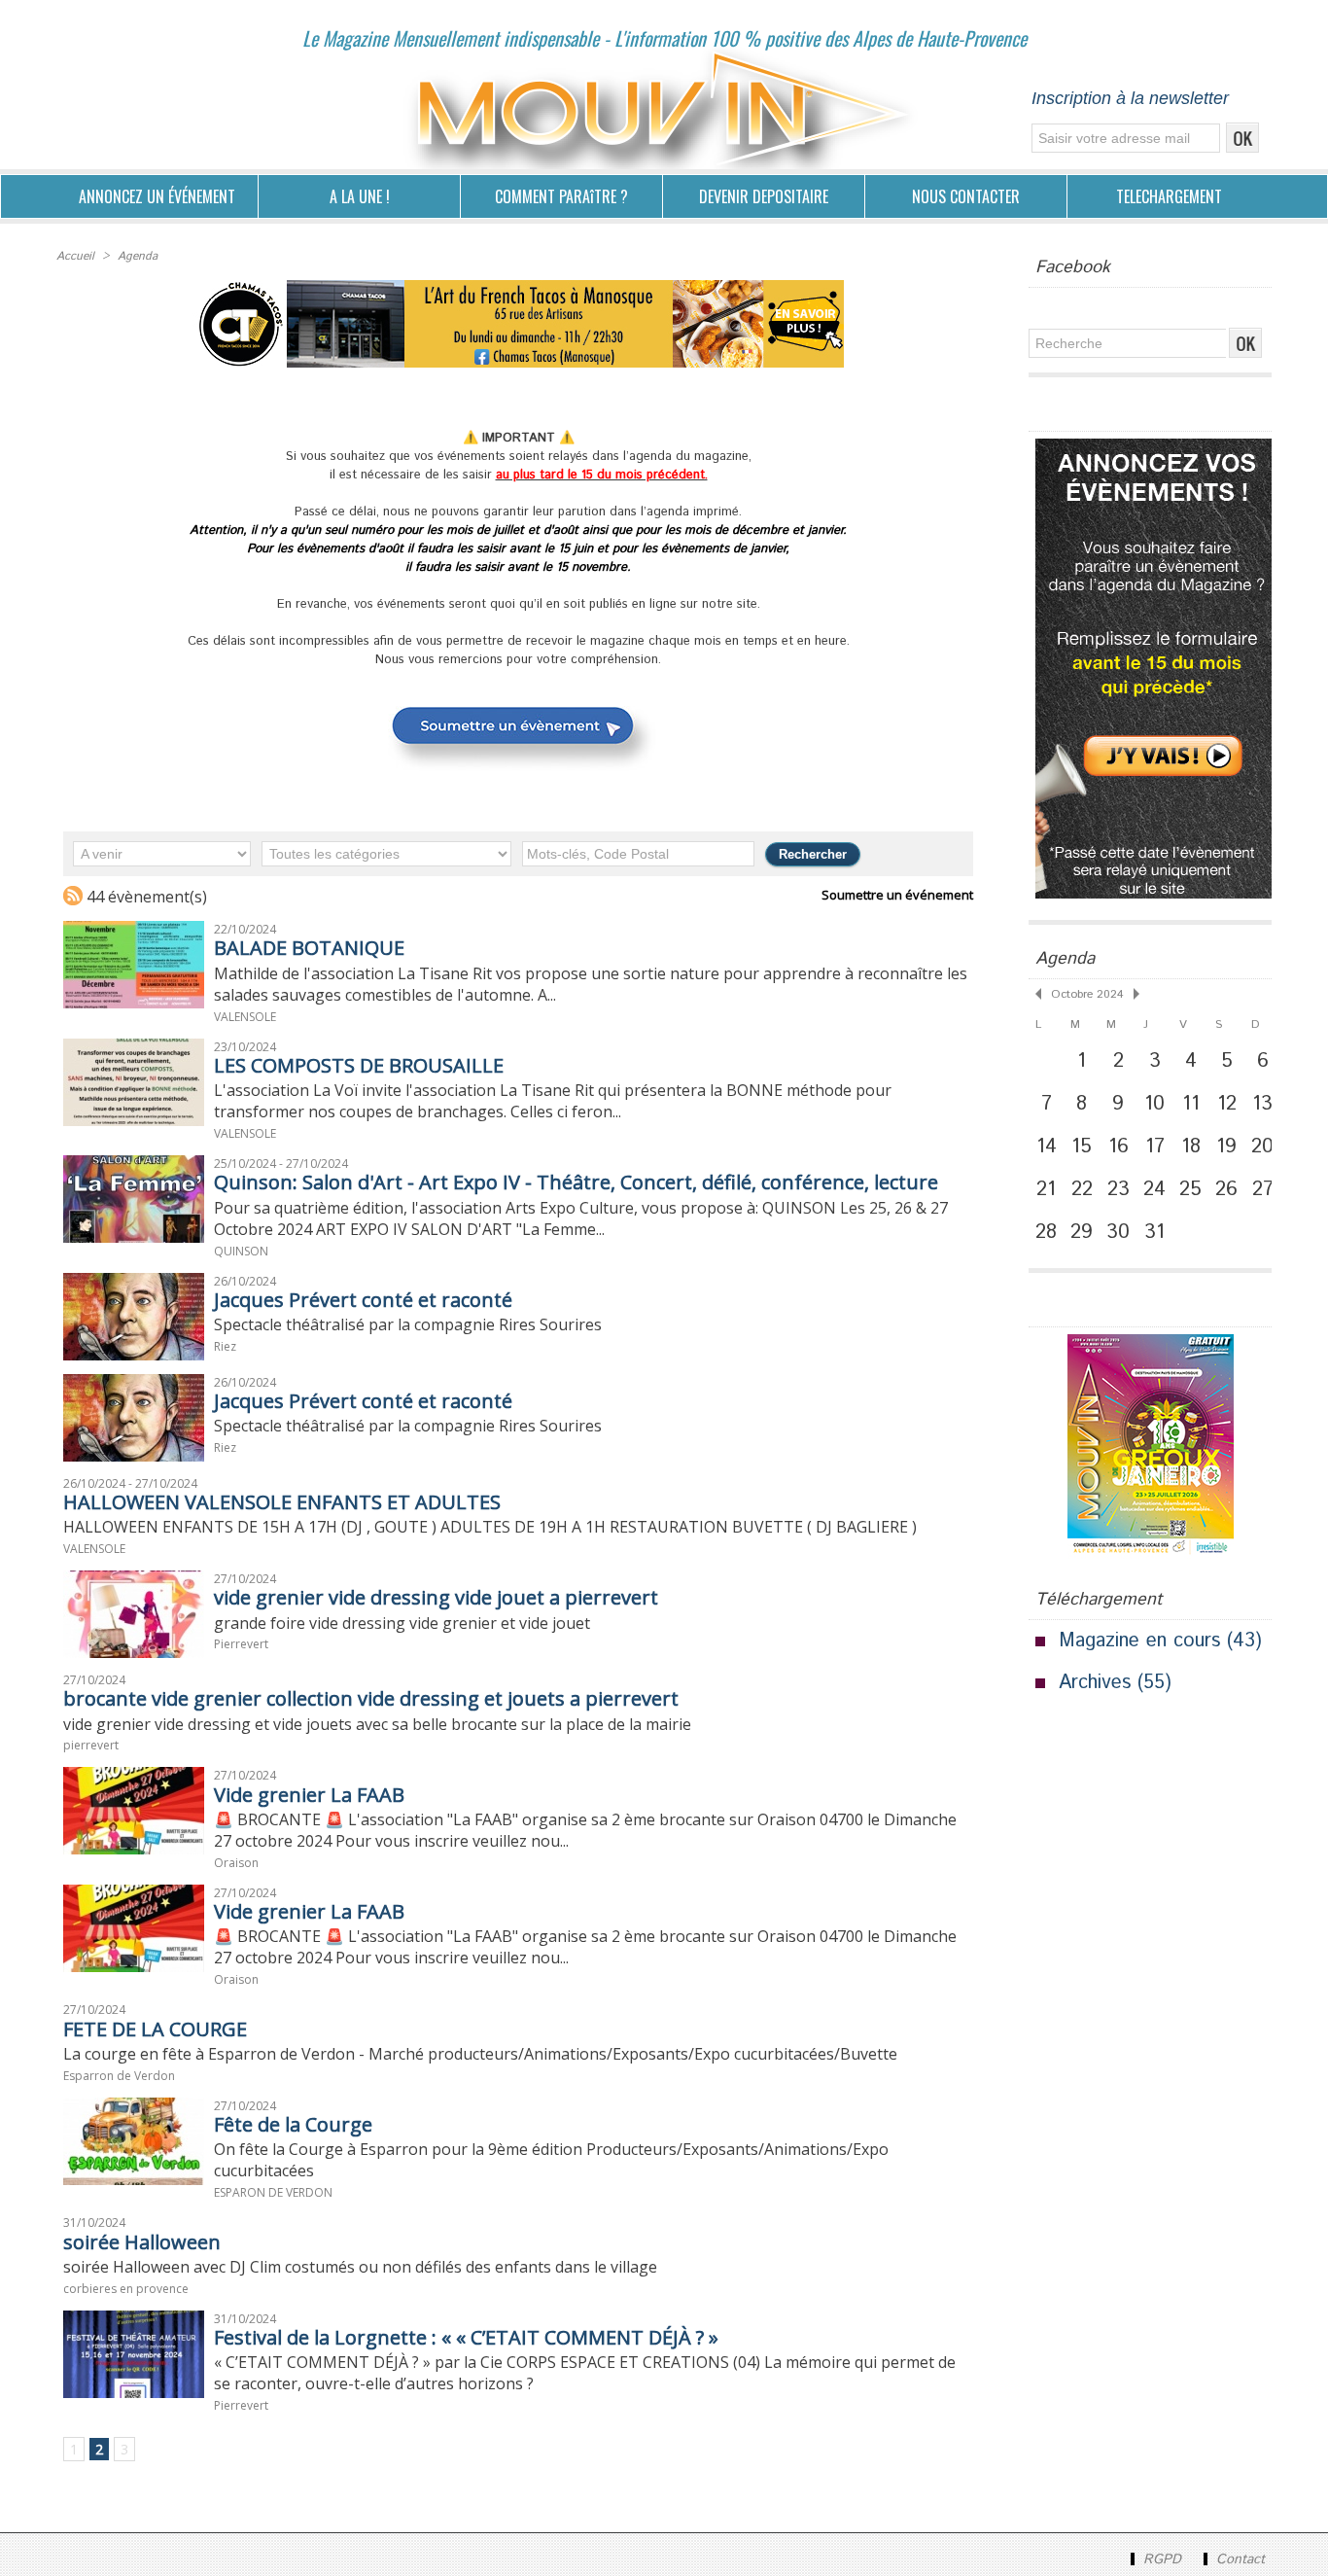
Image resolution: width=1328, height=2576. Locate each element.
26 (1226, 1189)
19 (1226, 1147)
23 (1118, 1189)
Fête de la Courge (293, 2124)
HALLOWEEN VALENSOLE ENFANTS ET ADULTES (282, 1502)
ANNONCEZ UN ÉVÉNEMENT (157, 196)
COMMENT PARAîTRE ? (561, 196)
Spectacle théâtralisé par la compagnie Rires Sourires (408, 1324)
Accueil (75, 256)
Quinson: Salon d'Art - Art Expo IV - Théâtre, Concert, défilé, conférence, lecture (576, 1182)
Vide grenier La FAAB (309, 1795)
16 (1118, 1147)
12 (1227, 1104)
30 (1118, 1232)
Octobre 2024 (1087, 994)
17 (1155, 1147)
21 (1046, 1189)
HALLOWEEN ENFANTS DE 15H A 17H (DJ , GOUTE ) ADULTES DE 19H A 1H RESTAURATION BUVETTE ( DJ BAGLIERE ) (490, 1527)
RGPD (1162, 2559)
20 (1262, 1147)
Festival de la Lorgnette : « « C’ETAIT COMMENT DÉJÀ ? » (466, 2337)
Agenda (138, 256)
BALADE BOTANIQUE (309, 948)
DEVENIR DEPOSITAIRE (764, 196)
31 (1154, 1232)
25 (1190, 1189)
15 (1082, 1147)
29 (1082, 1232)
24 (1154, 1189)
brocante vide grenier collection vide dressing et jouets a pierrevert (371, 1698)
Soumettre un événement (897, 895)
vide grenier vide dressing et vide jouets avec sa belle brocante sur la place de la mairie (377, 1724)
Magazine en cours (1139, 1641)
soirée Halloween (142, 2242)
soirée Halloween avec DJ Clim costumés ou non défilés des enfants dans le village (360, 2267)
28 (1046, 1232)
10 (1154, 1104)
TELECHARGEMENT (1169, 196)
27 (1263, 1189)
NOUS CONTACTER (966, 196)
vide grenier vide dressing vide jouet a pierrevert (436, 1597)
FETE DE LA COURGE (155, 2029)
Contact (1238, 2559)
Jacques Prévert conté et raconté (363, 1300)
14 (1047, 1147)
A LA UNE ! (360, 196)
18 (1191, 1147)
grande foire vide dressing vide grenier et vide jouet (402, 1623)
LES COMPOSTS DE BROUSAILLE (359, 1065)
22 (1082, 1189)
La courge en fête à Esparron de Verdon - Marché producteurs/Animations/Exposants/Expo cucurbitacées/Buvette (480, 2054)
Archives (1095, 1683)
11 (1191, 1104)
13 (1262, 1104)
